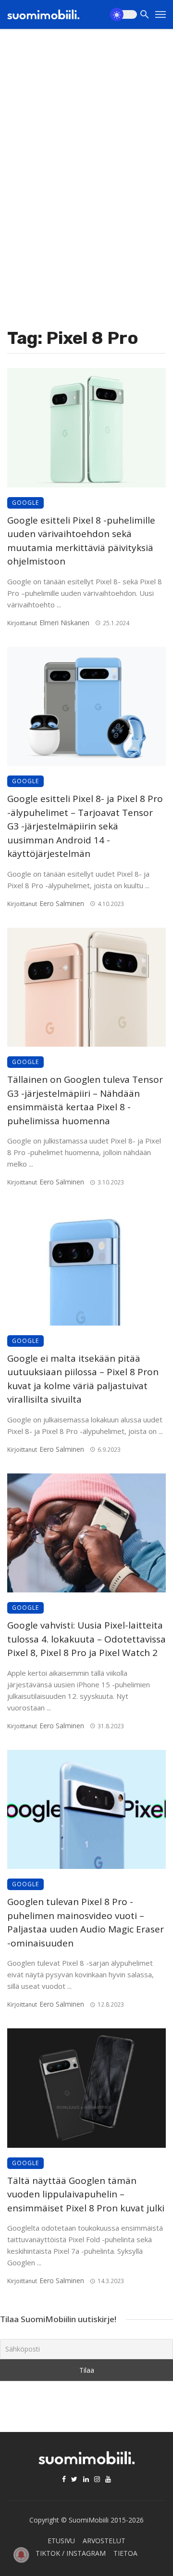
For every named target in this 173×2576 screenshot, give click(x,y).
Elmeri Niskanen (64, 623)
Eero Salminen (62, 903)
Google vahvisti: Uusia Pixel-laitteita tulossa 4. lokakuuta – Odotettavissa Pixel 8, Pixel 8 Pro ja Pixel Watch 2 (86, 1639)
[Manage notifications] (21, 2555)
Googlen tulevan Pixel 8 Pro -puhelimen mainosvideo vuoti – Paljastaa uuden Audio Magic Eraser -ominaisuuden (86, 1922)
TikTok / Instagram (71, 2553)
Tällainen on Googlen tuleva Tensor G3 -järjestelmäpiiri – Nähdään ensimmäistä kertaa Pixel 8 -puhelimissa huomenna (85, 1100)
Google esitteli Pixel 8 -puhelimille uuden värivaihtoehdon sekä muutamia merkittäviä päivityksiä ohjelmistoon (81, 541)
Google (25, 503)
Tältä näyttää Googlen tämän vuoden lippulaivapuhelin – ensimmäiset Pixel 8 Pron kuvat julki (86, 2194)
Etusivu (61, 2541)
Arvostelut (104, 2541)
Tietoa (125, 2553)
